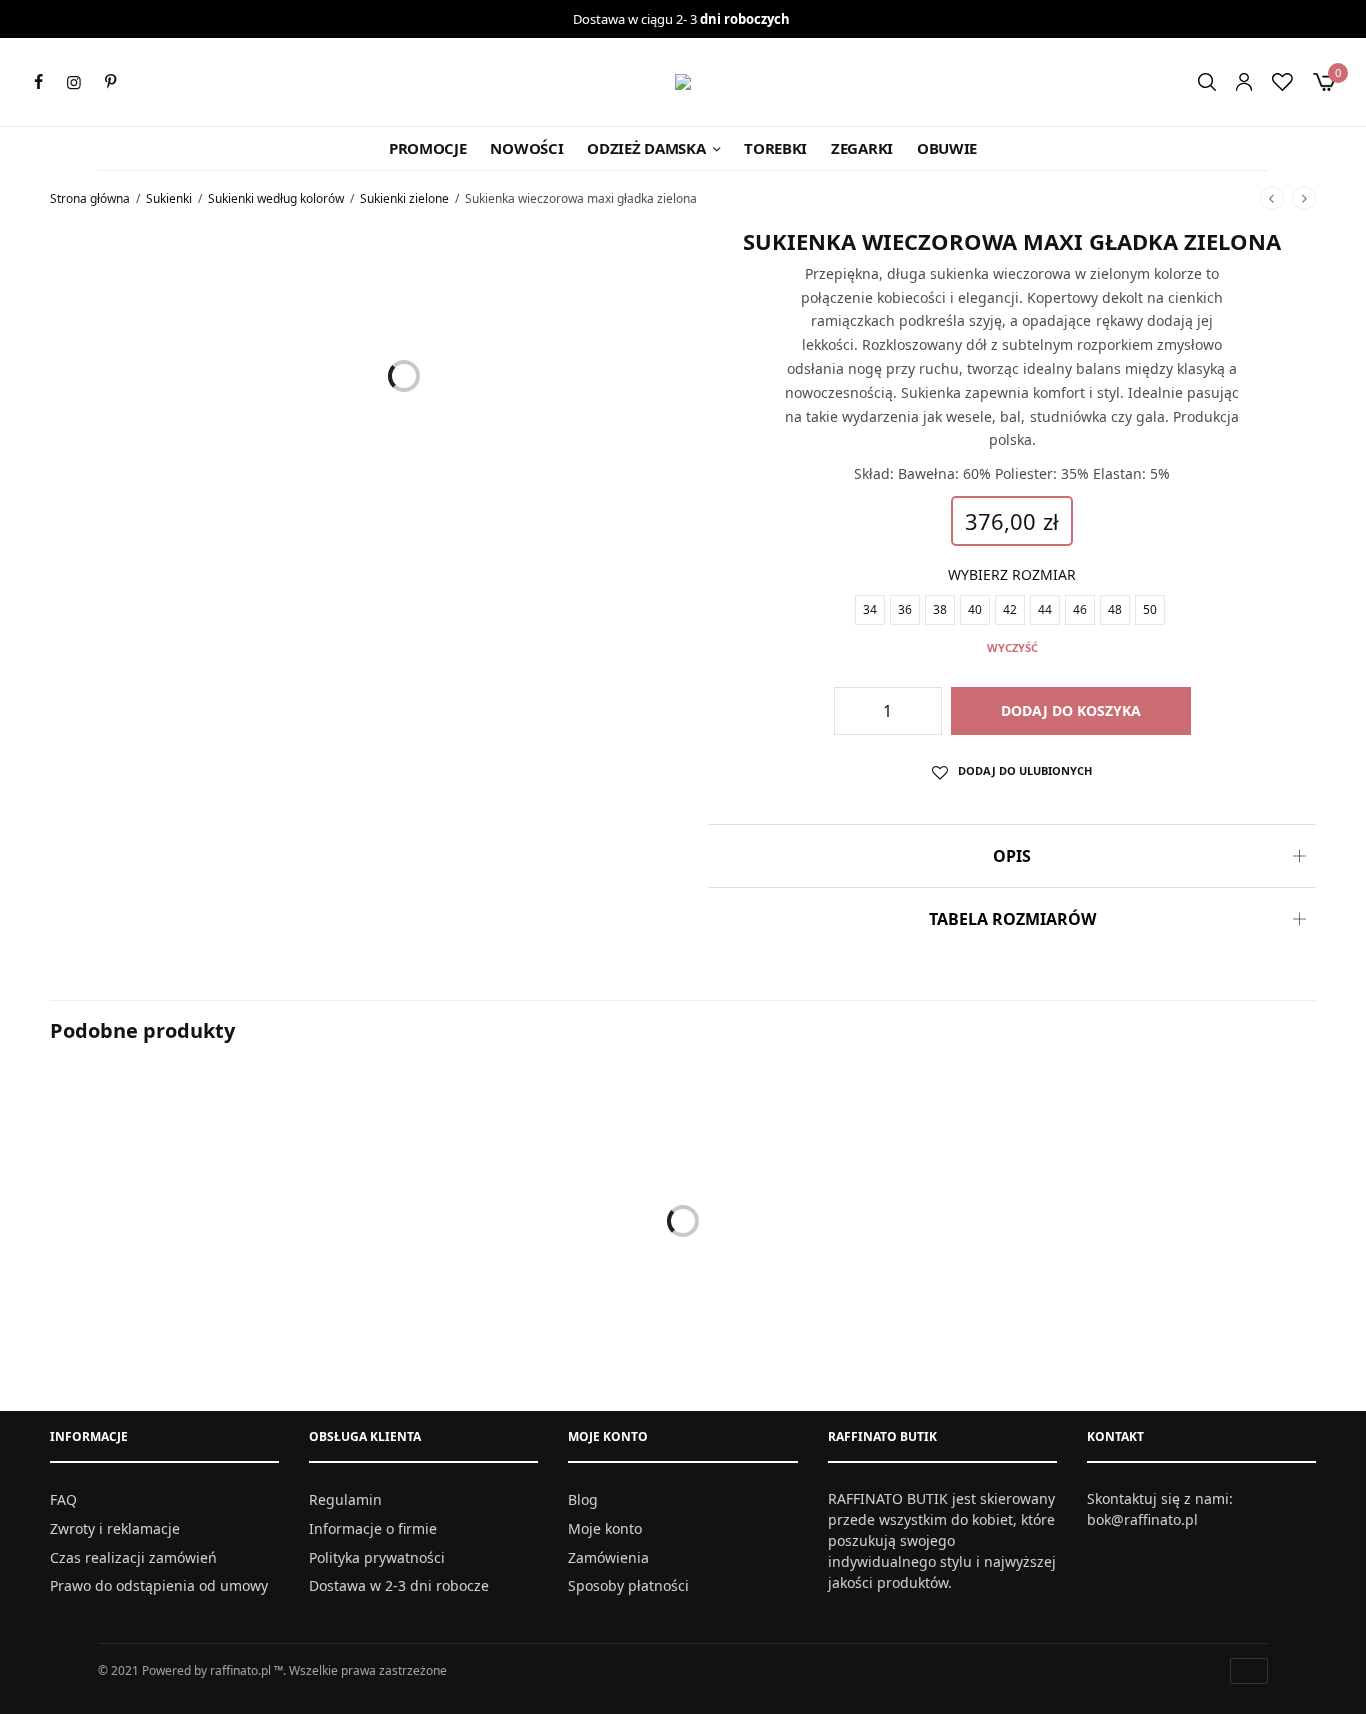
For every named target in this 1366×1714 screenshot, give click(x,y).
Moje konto (605, 1528)
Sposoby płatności (628, 1585)
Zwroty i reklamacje (115, 1528)
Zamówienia (608, 1556)
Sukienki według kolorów (276, 198)
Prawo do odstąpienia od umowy (159, 1585)
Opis (1012, 856)
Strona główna (90, 198)
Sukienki (169, 198)
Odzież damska (646, 148)
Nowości (526, 148)
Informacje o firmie (373, 1528)
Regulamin (345, 1499)
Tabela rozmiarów (1012, 919)
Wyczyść (1012, 647)
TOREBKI (775, 148)
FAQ (63, 1499)
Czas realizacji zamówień (133, 1556)
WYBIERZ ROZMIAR (1012, 574)
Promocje (428, 148)
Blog (583, 1499)
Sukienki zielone (404, 198)
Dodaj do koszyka (1071, 710)
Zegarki (862, 148)
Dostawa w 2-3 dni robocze (399, 1585)
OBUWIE (947, 148)
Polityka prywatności (377, 1556)
